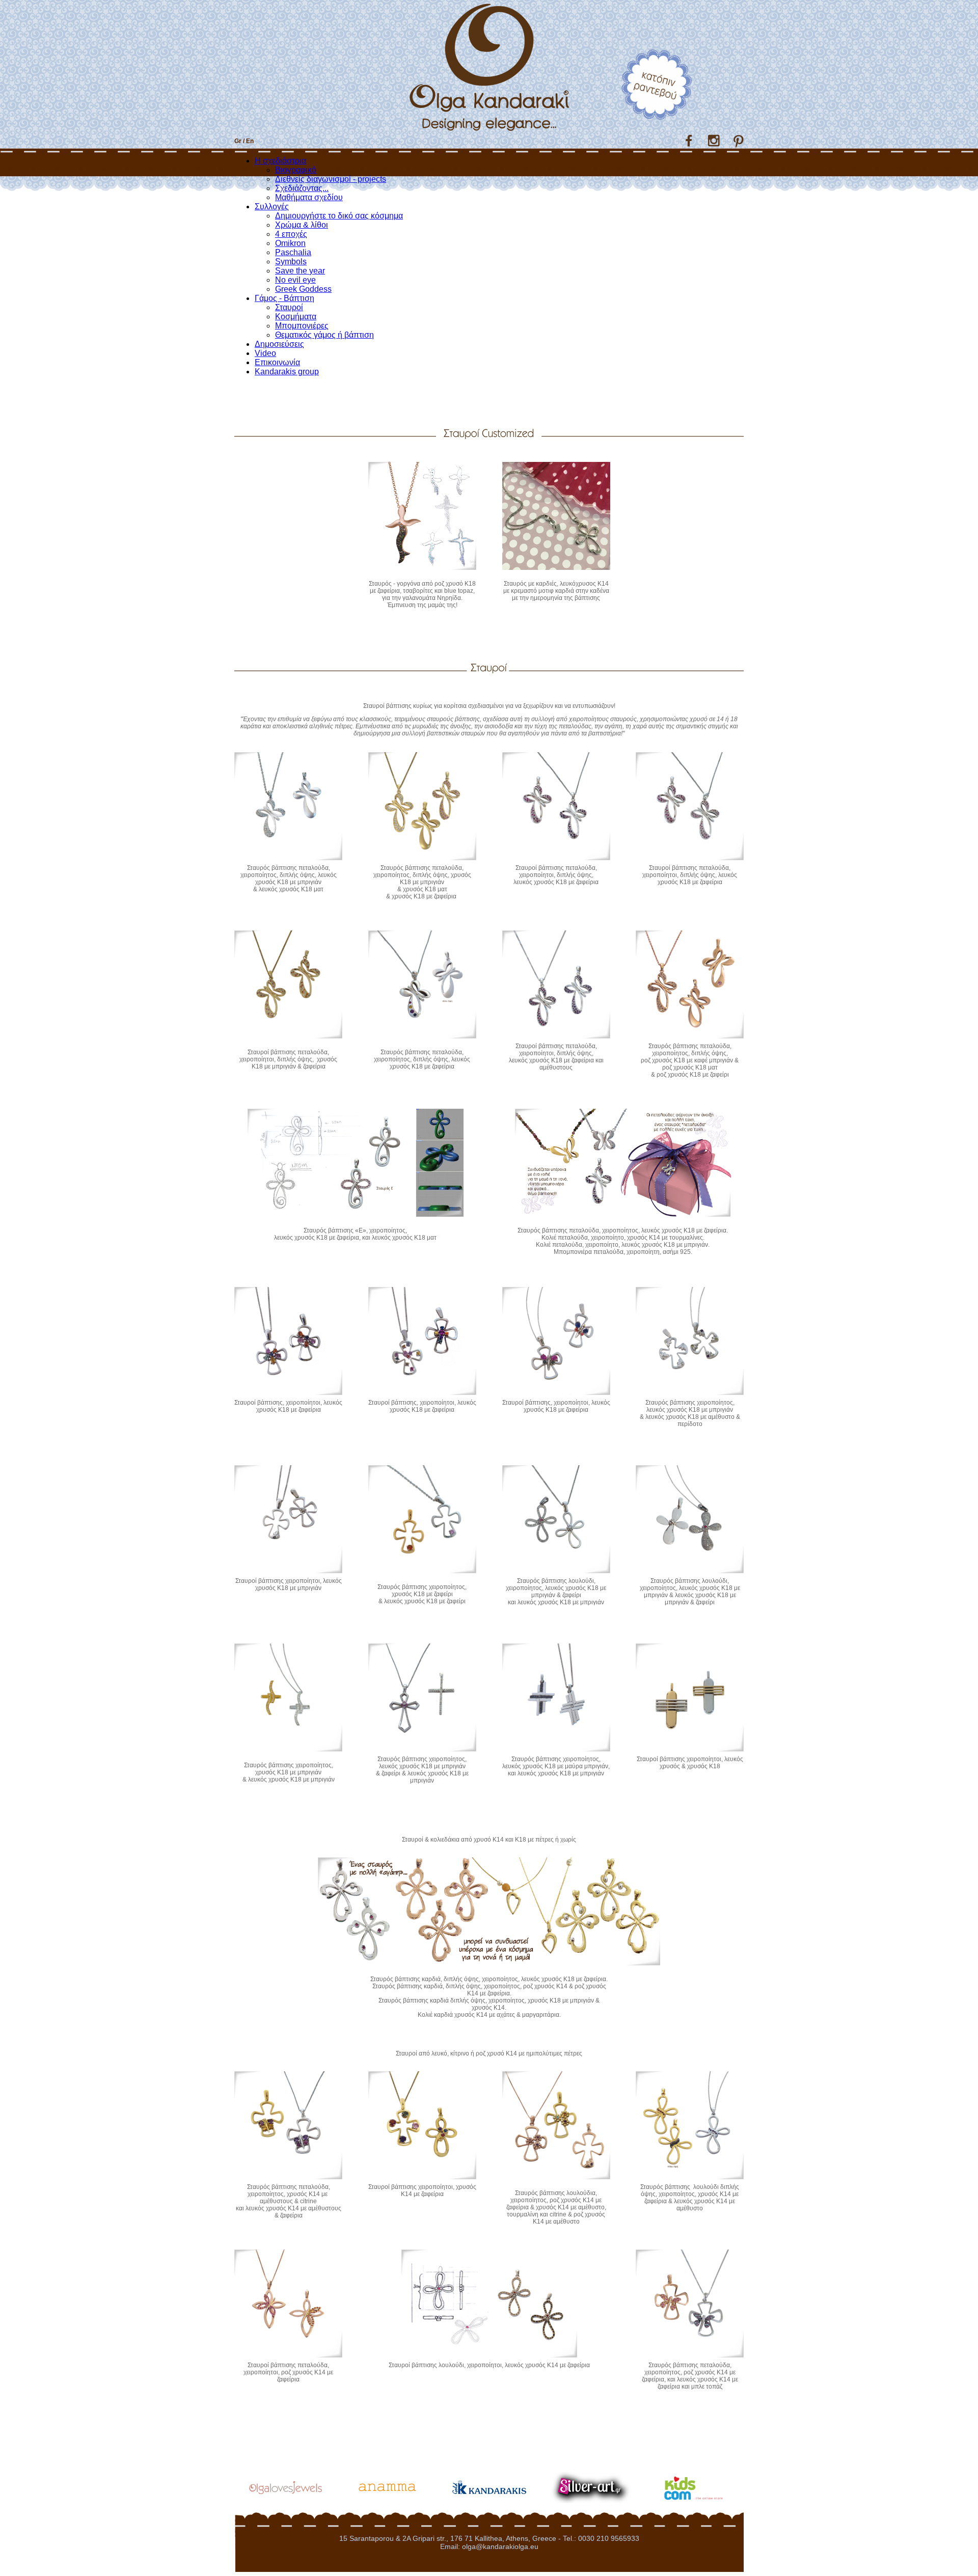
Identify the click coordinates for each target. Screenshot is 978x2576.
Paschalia (293, 252)
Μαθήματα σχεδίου (309, 197)
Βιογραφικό (296, 170)
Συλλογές (272, 207)
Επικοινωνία (277, 362)
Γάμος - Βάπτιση (284, 298)
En (250, 141)
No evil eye (295, 280)
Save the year (300, 271)
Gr (238, 141)
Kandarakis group (287, 372)
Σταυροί (289, 307)
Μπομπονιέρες (302, 326)
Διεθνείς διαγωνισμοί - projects (331, 179)
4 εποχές (291, 234)
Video (265, 353)
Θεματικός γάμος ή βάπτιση (324, 335)
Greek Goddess (303, 289)
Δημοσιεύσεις (279, 344)
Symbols (291, 262)
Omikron (290, 243)
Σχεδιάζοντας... (302, 188)
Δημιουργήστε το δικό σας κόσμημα (339, 216)
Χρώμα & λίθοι (302, 225)
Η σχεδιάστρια (280, 161)
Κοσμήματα (296, 317)
